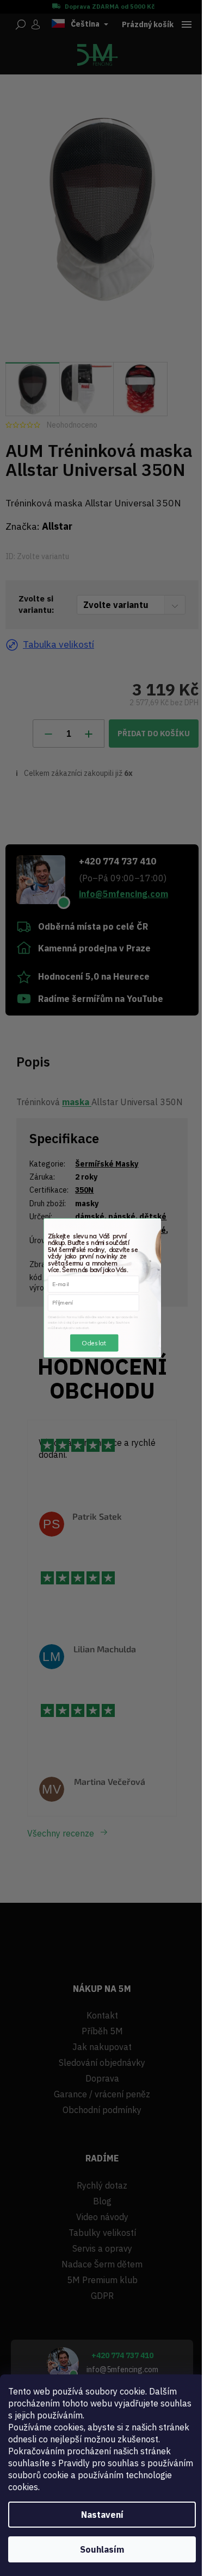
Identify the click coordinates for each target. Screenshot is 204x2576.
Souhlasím (102, 2549)
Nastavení (102, 2515)
